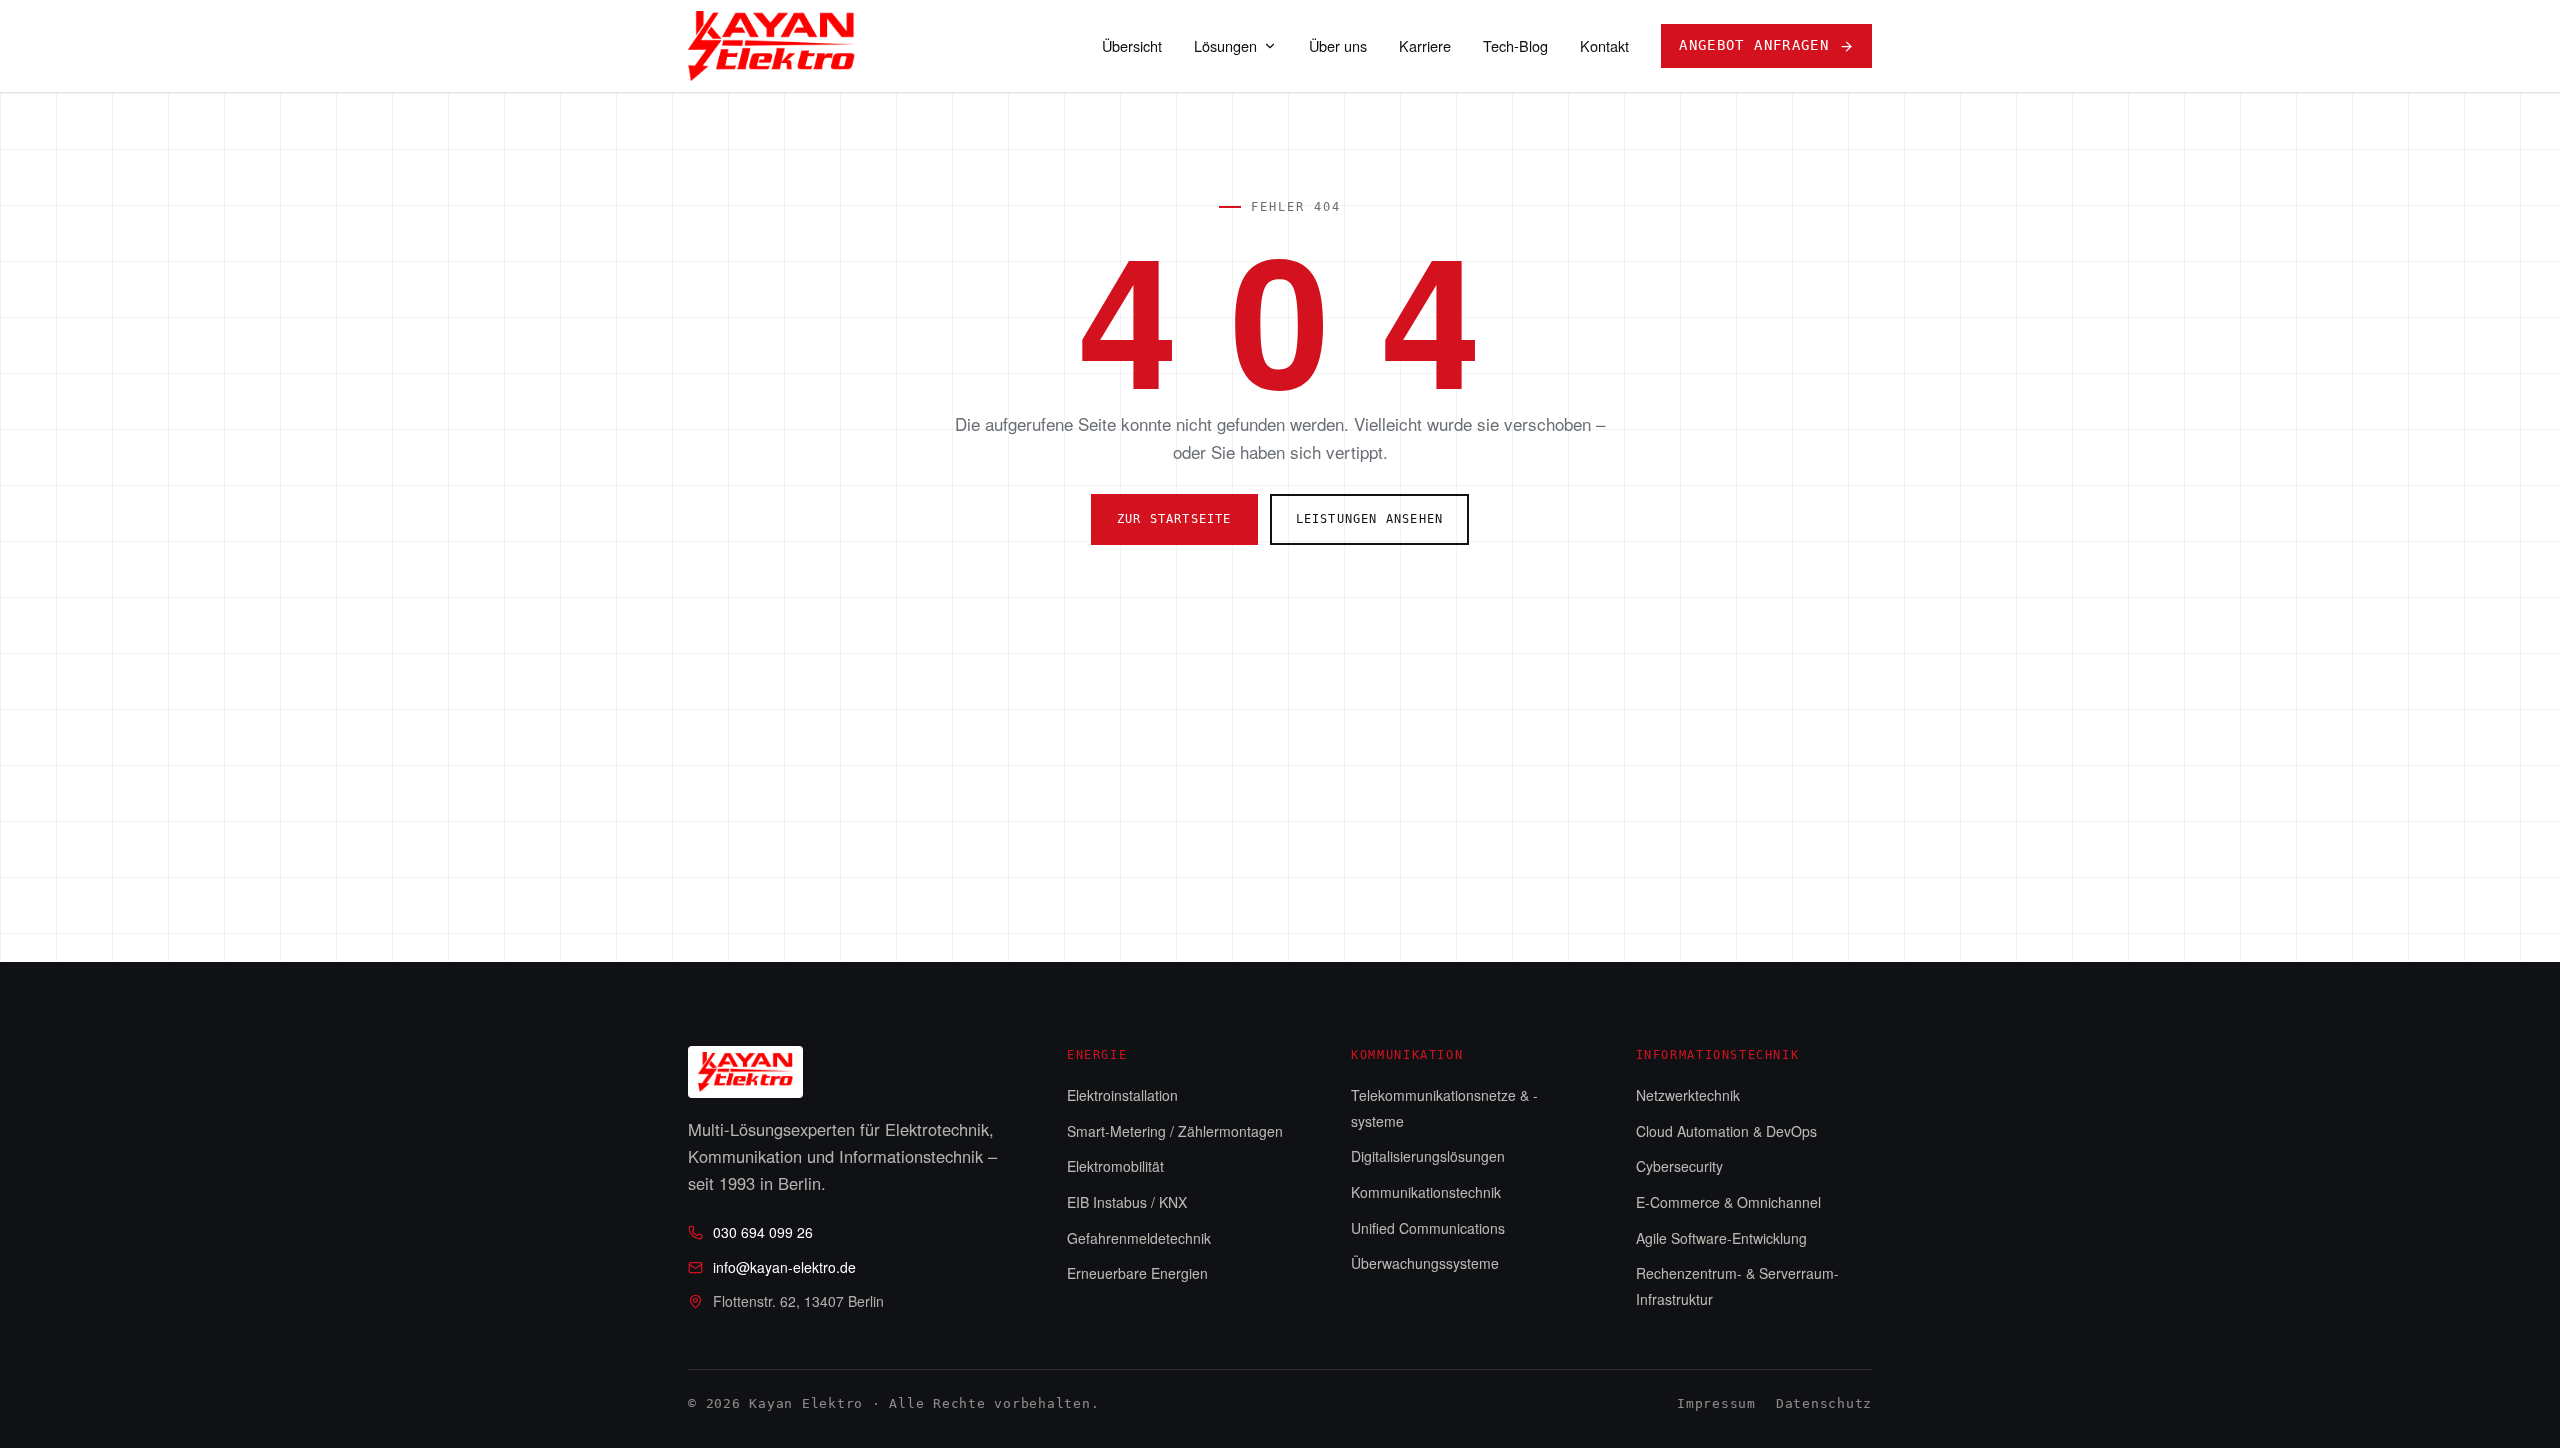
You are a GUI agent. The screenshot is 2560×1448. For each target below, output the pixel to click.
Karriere (1425, 45)
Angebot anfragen (1754, 45)
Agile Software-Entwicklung (1721, 1238)
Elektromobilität (1115, 1166)
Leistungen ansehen (1370, 519)
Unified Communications (1428, 1228)
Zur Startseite (1174, 519)
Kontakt (1604, 45)
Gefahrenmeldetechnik (1139, 1238)
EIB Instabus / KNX (1127, 1202)
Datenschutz (1824, 1403)
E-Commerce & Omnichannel (1728, 1202)
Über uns (1338, 45)
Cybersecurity (1679, 1166)
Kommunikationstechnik (1426, 1192)
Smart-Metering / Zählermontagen (1175, 1131)
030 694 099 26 (763, 1232)
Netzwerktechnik (1688, 1095)
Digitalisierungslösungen (1428, 1156)
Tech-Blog (1515, 45)
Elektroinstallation (1122, 1095)
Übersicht (1132, 45)
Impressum (1716, 1403)
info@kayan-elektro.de (784, 1267)
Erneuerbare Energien (1137, 1273)
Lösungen (1225, 45)
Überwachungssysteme (1425, 1263)
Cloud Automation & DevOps (1726, 1131)
